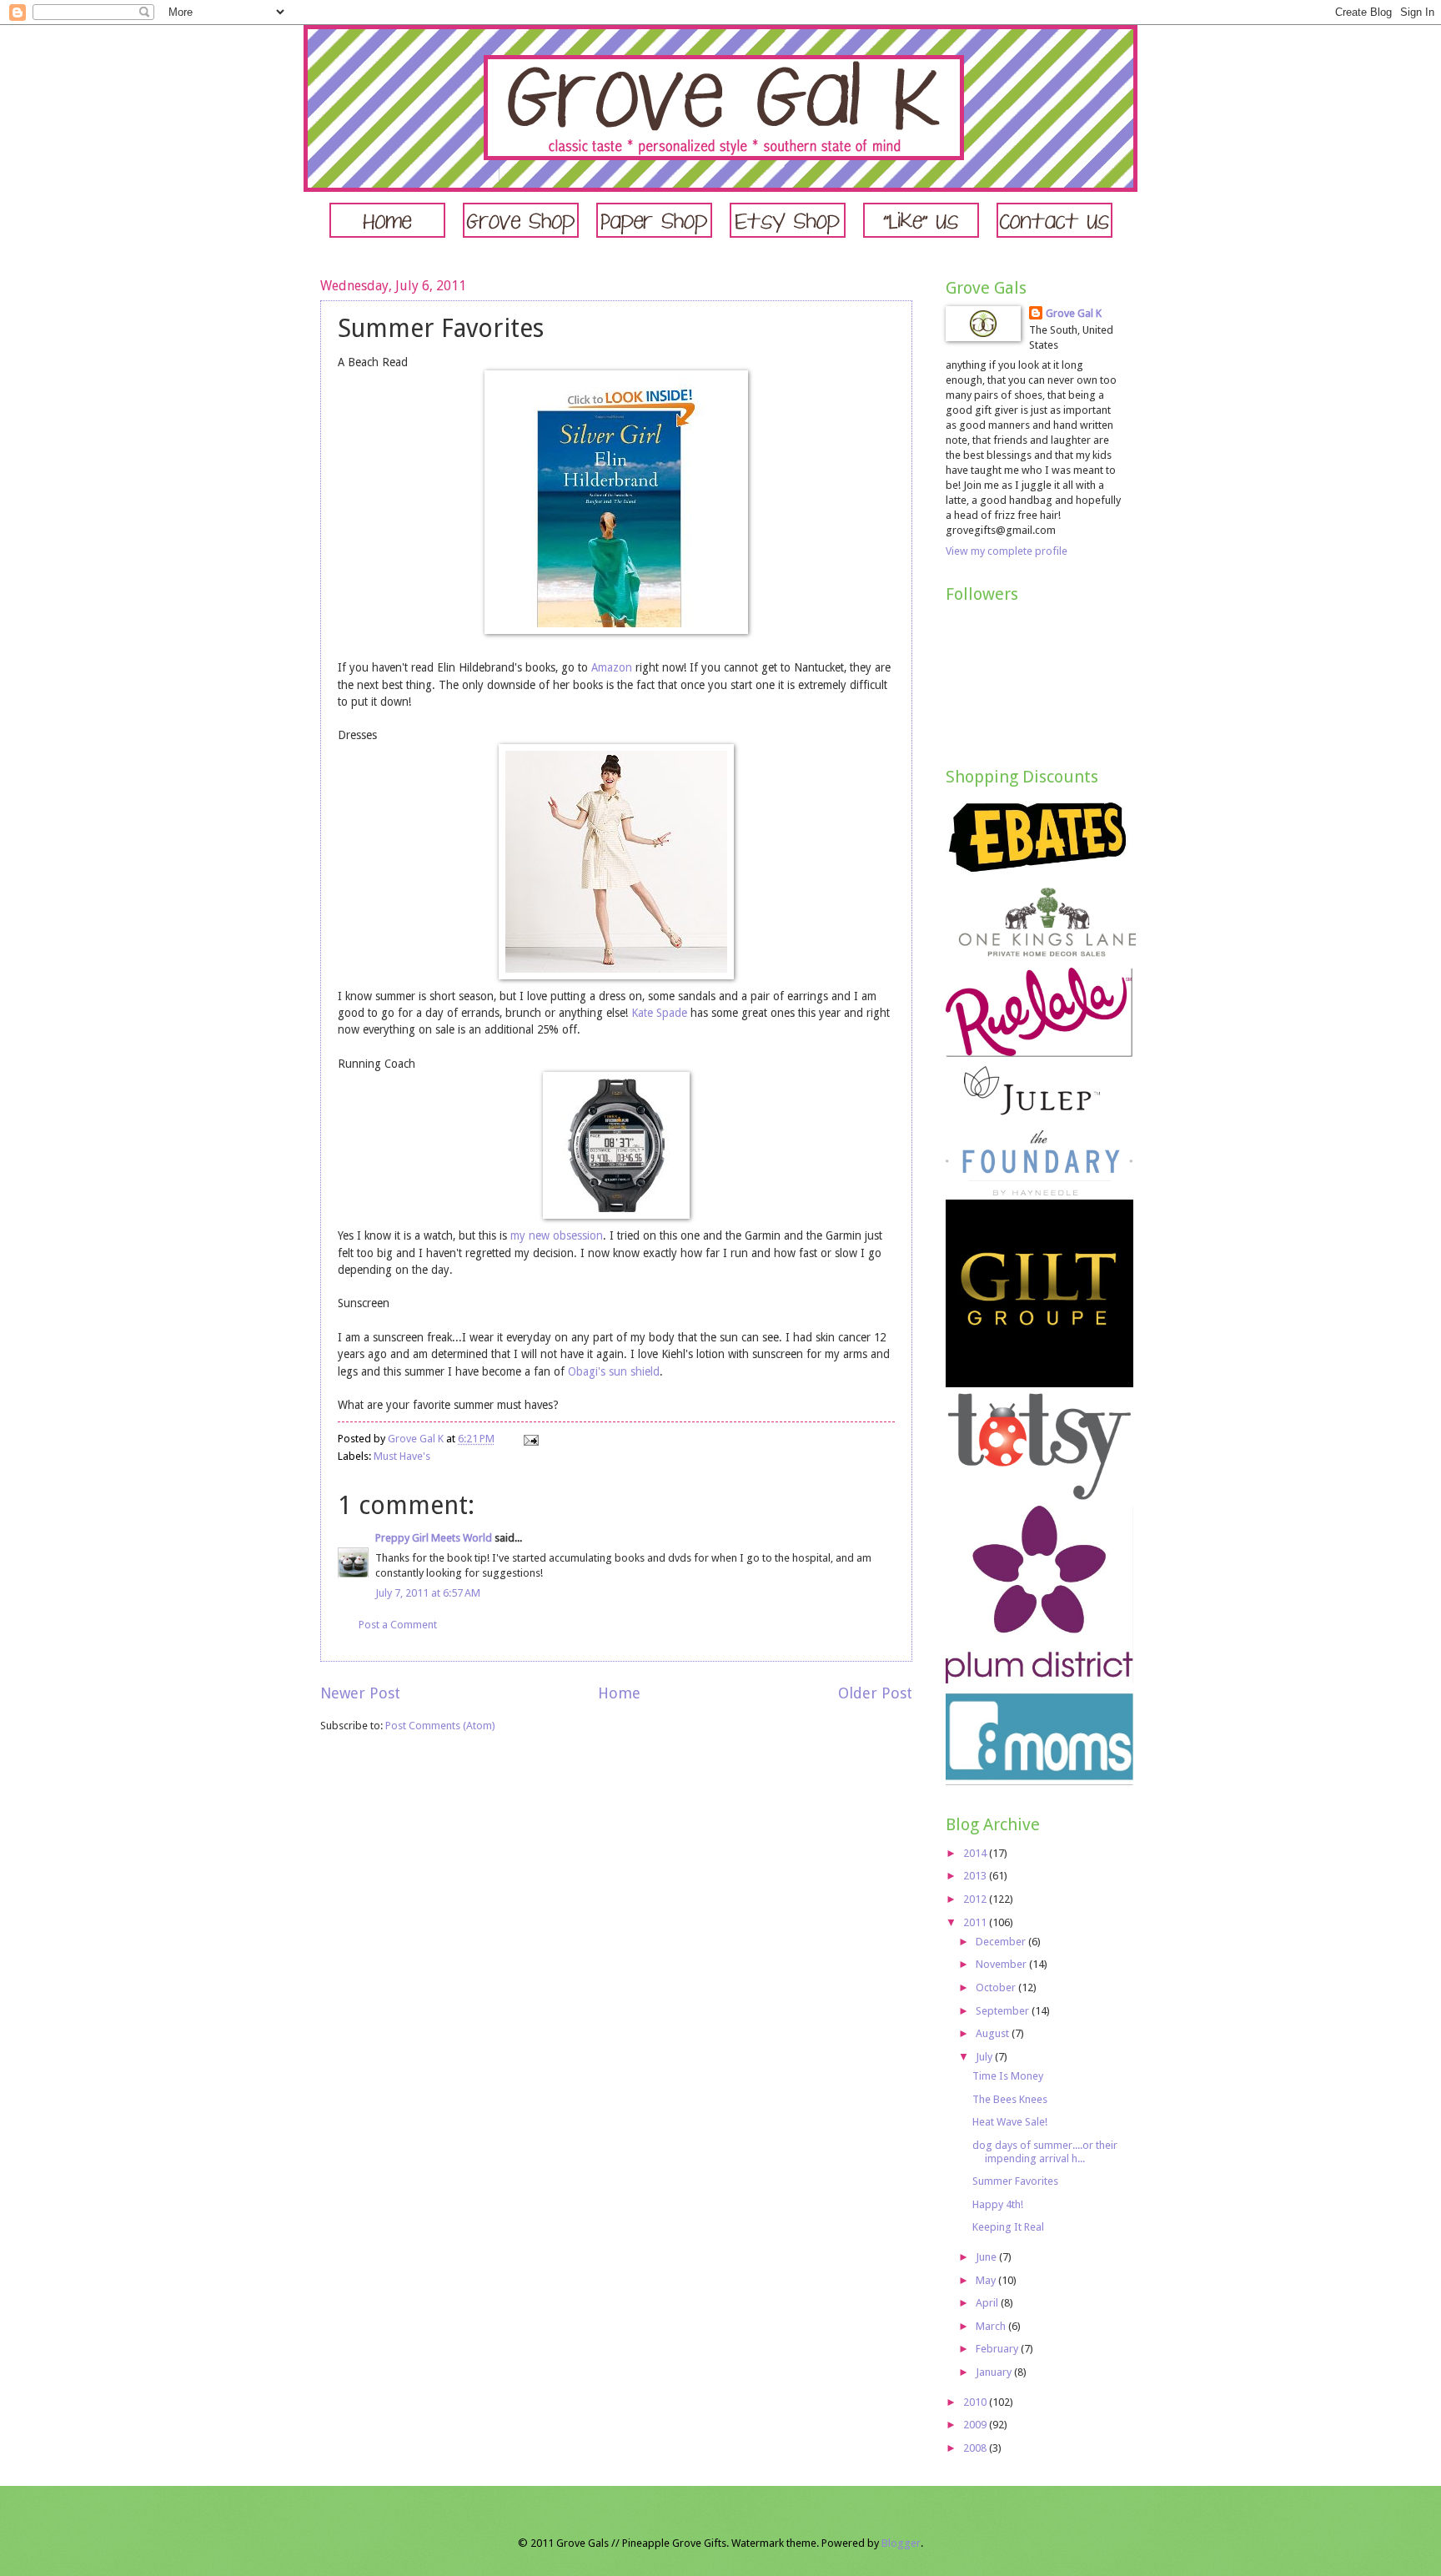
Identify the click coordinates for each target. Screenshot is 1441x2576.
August (994, 2033)
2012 (976, 1899)
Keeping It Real (1008, 2227)
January (995, 2372)
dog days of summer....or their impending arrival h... (1045, 2151)
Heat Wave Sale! (1010, 2122)
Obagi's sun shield (614, 1371)
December (1002, 1942)
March (992, 2326)
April (988, 2303)
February (998, 2349)
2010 (976, 2402)
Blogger (901, 2543)
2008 (976, 2448)
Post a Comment (398, 1625)
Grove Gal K (1074, 313)
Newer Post (360, 1693)
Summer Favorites (1015, 2181)
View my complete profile (1007, 551)
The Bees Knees (1010, 2099)
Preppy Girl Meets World (434, 1538)
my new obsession (557, 1235)
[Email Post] (530, 1439)
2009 (976, 2425)
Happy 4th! (998, 2204)
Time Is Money (1008, 2076)
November (1002, 1964)
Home (619, 1693)
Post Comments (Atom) (440, 1726)
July (985, 2057)
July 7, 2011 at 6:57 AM (428, 1593)
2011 (976, 1922)
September (1004, 2011)
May (987, 2280)
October (997, 1987)
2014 (976, 1853)
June (987, 2257)
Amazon (612, 667)
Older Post (875, 1693)
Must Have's (402, 1456)
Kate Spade (659, 1013)
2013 (976, 1876)
